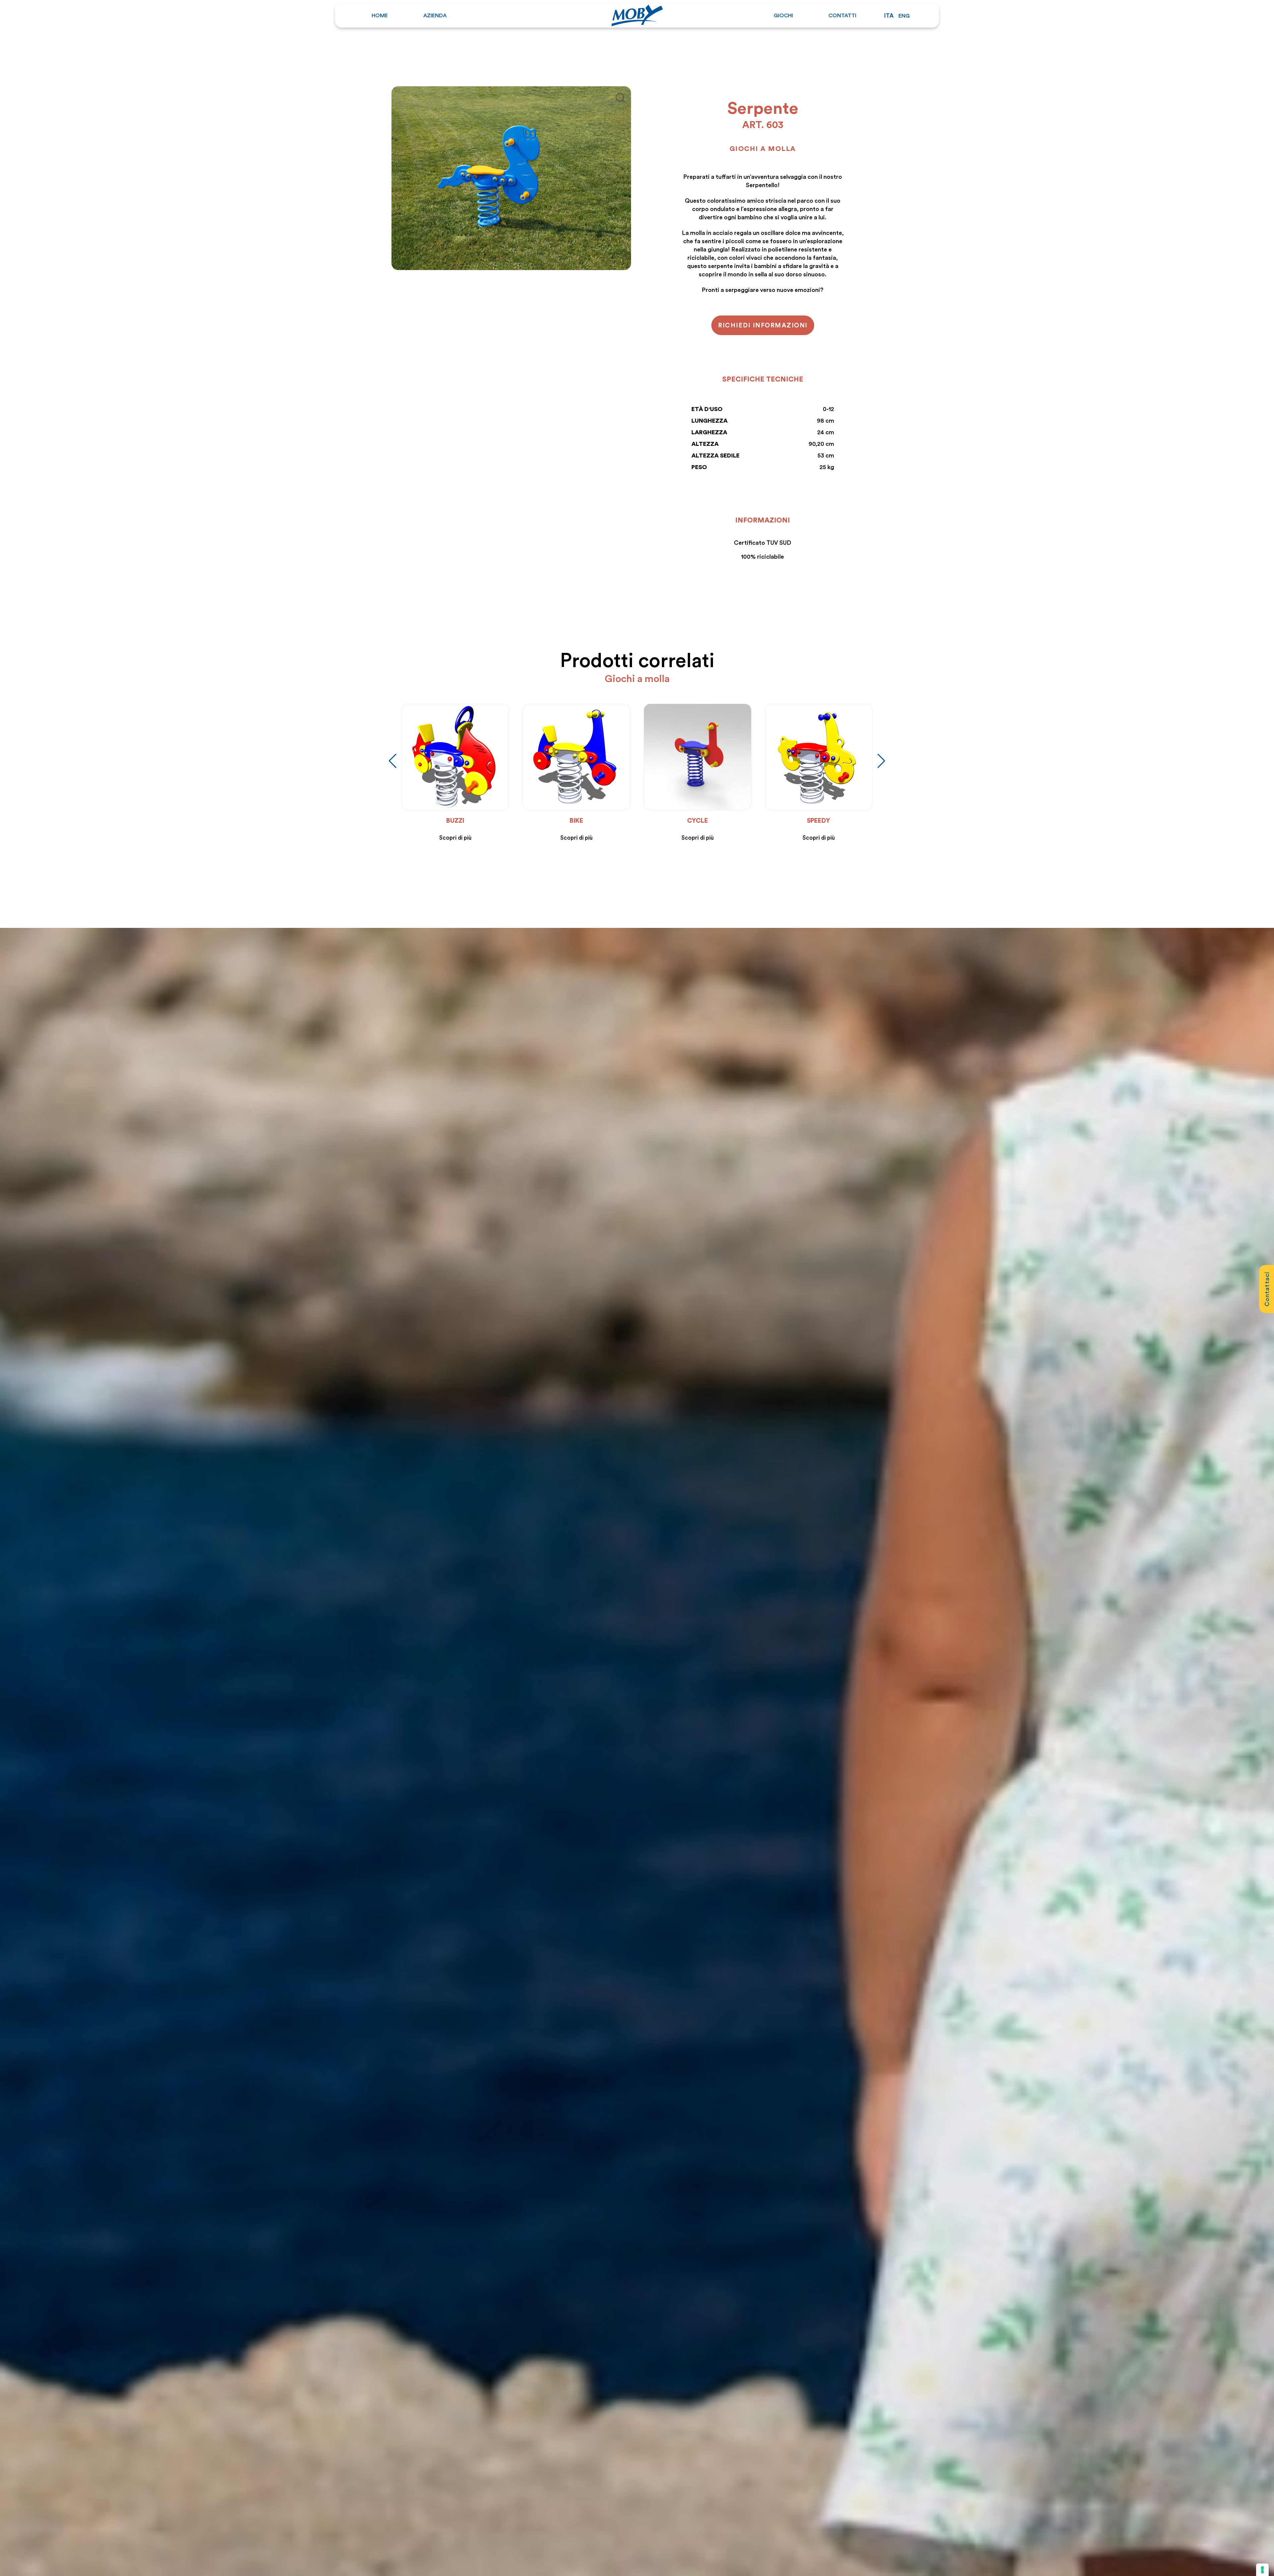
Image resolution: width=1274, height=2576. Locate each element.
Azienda (435, 15)
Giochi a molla (763, 148)
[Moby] (637, 14)
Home (380, 15)
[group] (494, 773)
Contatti (842, 15)
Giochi (783, 15)
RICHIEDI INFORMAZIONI (763, 325)
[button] (393, 761)
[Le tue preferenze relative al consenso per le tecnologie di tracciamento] (1262, 2570)
